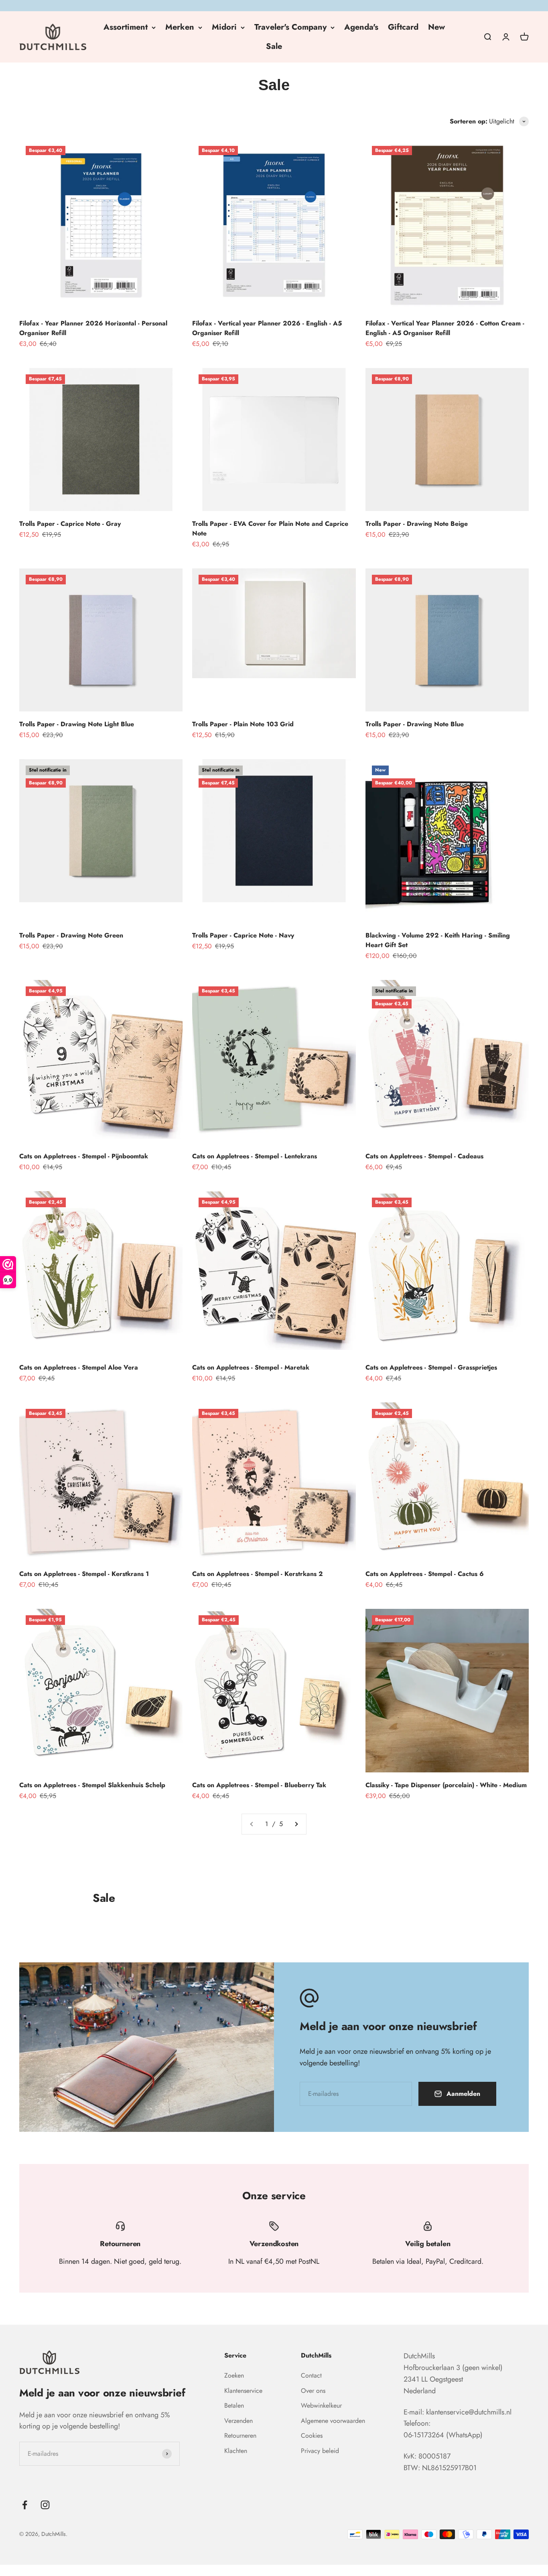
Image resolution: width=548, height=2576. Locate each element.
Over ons (313, 2391)
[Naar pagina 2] (296, 1824)
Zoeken (234, 2375)
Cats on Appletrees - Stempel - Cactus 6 (425, 1574)
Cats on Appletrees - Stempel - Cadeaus (424, 1156)
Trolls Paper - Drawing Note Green (71, 935)
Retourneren (240, 2436)
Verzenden (238, 2421)
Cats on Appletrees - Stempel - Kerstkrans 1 (84, 1574)
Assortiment (126, 27)
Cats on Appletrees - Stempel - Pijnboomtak (84, 1156)
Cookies (312, 2436)
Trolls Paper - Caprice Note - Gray (70, 524)
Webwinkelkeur (321, 2405)
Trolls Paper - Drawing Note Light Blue (77, 724)
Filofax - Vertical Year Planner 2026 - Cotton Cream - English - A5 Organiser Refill (445, 328)
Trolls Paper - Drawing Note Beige (417, 524)
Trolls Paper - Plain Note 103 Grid (243, 724)
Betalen (234, 2405)
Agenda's (361, 27)
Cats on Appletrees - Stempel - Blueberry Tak (259, 1785)
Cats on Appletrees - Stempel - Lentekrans (255, 1156)
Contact (311, 2375)
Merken (180, 27)
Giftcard (403, 27)
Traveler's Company (290, 27)
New (436, 27)
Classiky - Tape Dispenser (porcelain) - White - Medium (446, 1785)
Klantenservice (243, 2391)
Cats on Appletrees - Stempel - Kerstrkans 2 (258, 1574)
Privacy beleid (320, 2451)
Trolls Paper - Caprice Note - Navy (243, 935)
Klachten (236, 2451)
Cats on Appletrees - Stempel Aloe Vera (79, 1367)
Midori (224, 27)
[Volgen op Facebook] (25, 2505)
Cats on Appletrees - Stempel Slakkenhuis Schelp (92, 1785)
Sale (274, 46)
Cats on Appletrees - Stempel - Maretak (251, 1367)
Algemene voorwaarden (333, 2421)
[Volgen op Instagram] (45, 2505)
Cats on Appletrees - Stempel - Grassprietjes (431, 1367)
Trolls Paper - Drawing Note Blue (415, 724)
